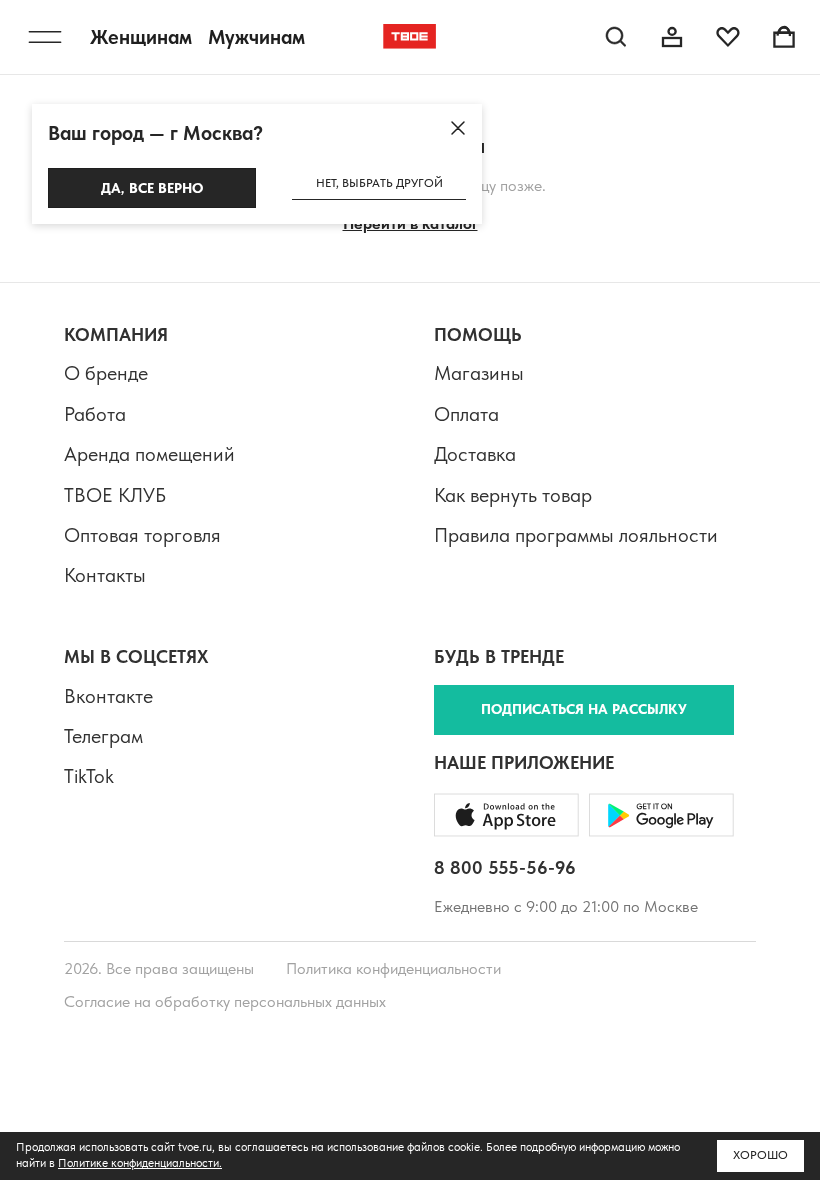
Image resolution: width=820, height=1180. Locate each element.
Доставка (475, 454)
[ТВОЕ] (410, 37)
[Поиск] (616, 37)
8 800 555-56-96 (505, 867)
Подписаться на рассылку (584, 709)
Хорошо (760, 1155)
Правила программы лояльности (576, 535)
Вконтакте (108, 696)
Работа (95, 414)
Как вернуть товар (513, 495)
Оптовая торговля (142, 535)
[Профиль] (672, 37)
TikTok (89, 776)
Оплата (466, 414)
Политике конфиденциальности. (140, 1163)
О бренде (106, 373)
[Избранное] (728, 37)
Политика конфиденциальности (393, 968)
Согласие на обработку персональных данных (225, 1001)
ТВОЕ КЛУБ (115, 495)
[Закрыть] (458, 128)
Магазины (479, 373)
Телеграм (103, 736)
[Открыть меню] (45, 37)
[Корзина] (784, 37)
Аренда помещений (149, 454)
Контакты (105, 575)
